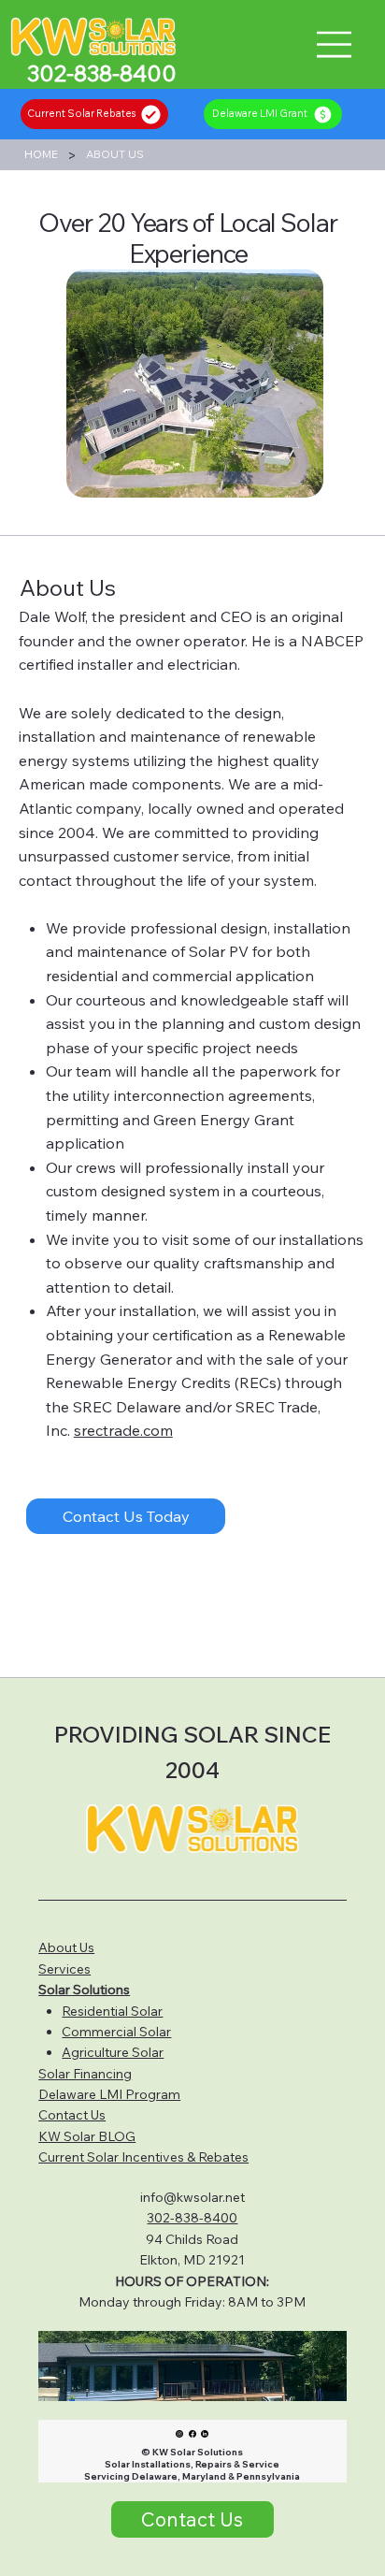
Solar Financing (85, 2074)
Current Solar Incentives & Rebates (143, 2157)
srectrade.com (123, 1430)
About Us (66, 1947)
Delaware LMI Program (109, 2094)
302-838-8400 (192, 2218)
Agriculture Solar (113, 2052)
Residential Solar (112, 2011)
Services (64, 1969)
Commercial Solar (116, 2032)
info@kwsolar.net (192, 2197)
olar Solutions (88, 1990)
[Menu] (335, 44)
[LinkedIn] (205, 2433)
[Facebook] (192, 2433)
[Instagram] (179, 2433)
